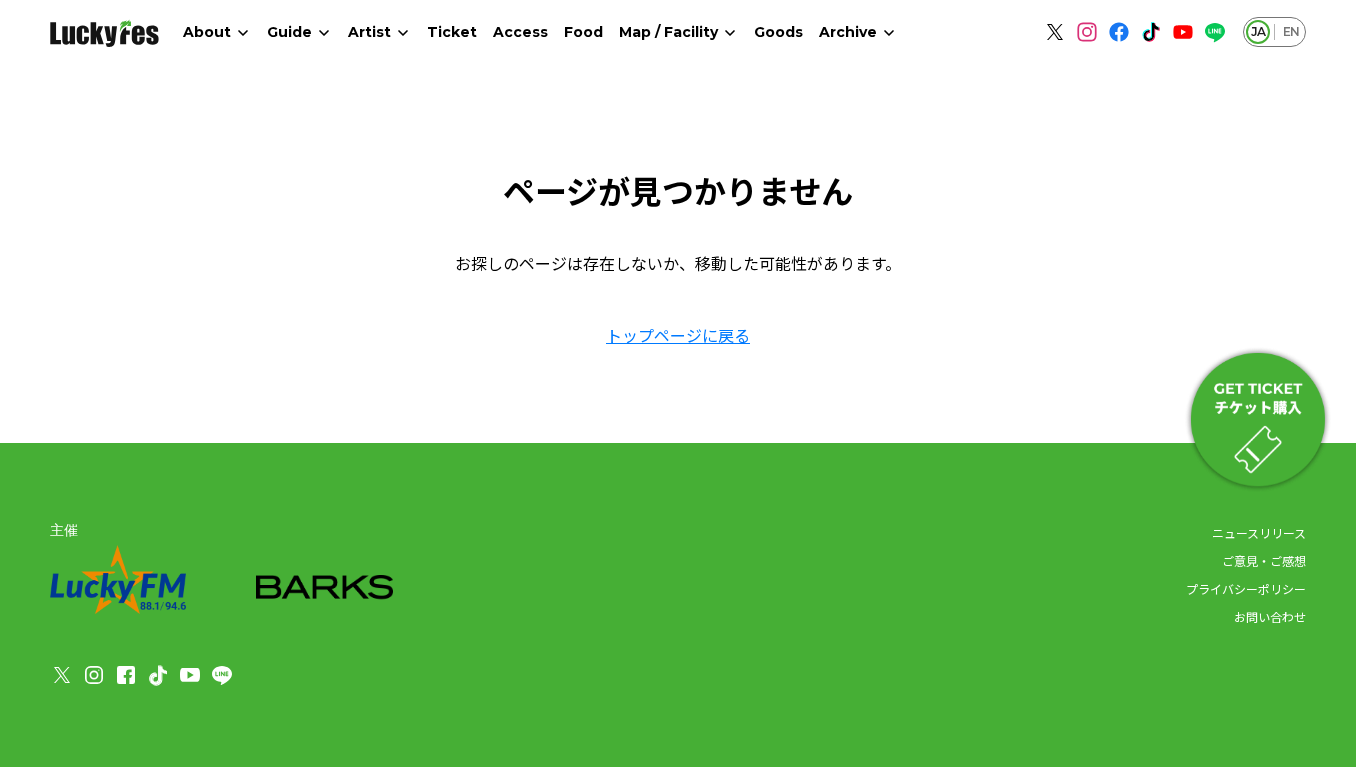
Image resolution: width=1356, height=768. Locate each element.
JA (1258, 31)
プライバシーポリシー (1246, 588)
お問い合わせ (1270, 616)
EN (1291, 31)
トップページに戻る (678, 335)
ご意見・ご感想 (1264, 560)
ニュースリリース (1259, 532)
